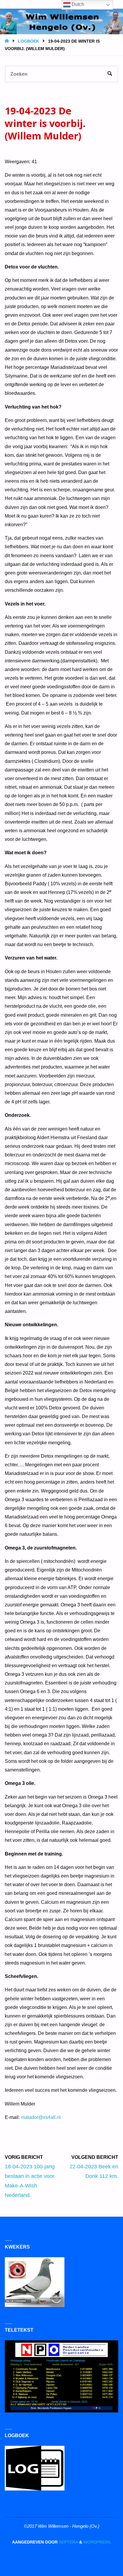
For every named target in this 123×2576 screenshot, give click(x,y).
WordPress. (97, 2542)
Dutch (77, 4)
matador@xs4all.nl (41, 2117)
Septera (68, 2542)
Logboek (29, 41)
